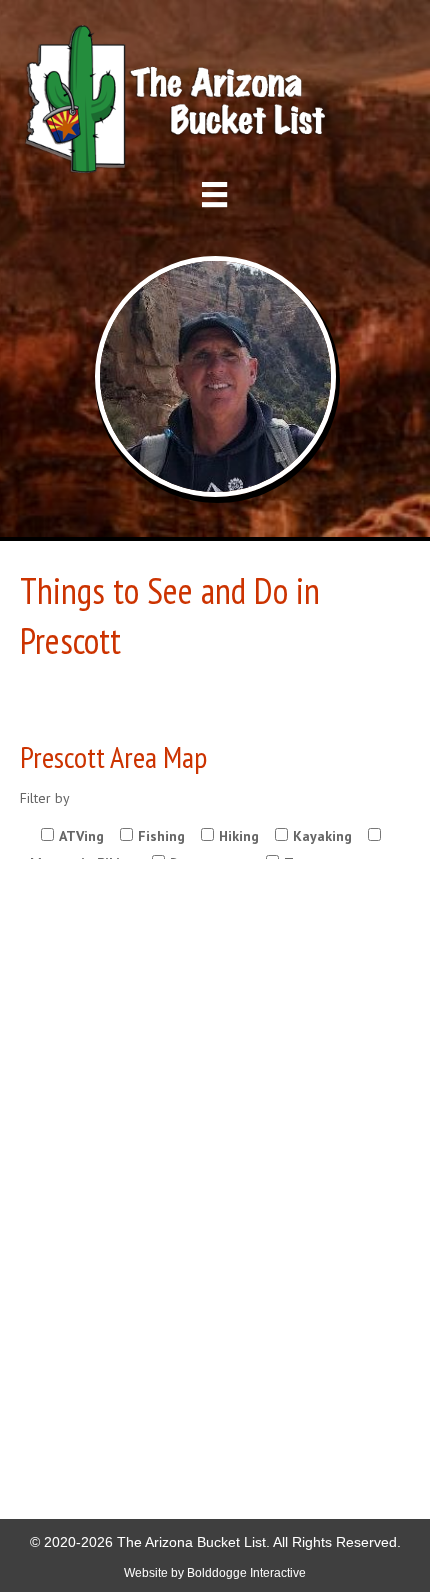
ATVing (81, 836)
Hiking (239, 836)
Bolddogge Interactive (246, 1573)
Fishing (161, 836)
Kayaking (322, 836)
